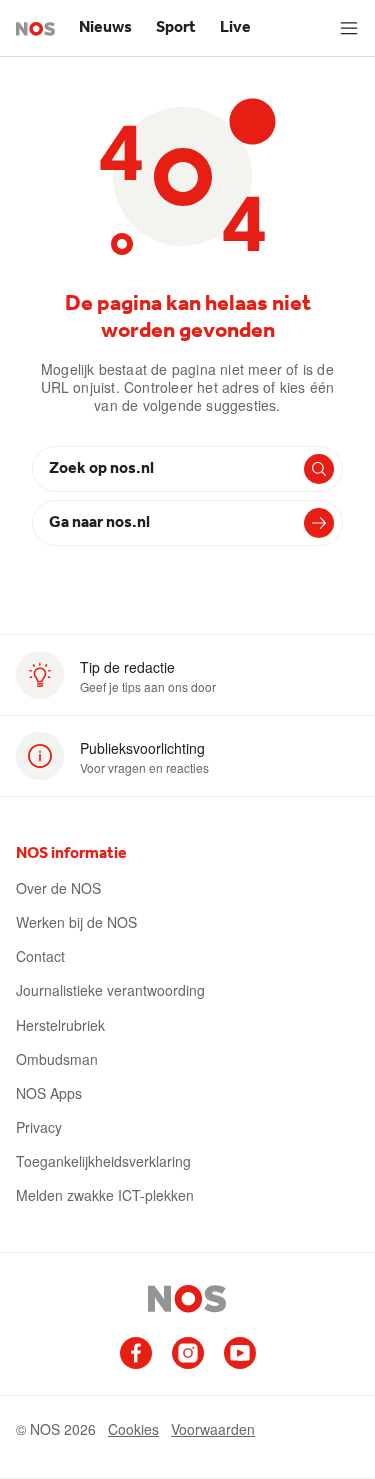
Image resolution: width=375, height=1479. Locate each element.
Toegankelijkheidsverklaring (103, 1161)
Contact (40, 956)
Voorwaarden (213, 1429)
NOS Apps (49, 1093)
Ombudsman (57, 1059)
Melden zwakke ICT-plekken (105, 1195)
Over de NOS (58, 888)
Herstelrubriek (60, 1025)
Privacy (39, 1127)
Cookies (133, 1429)
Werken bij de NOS (76, 922)
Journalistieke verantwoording (110, 990)
